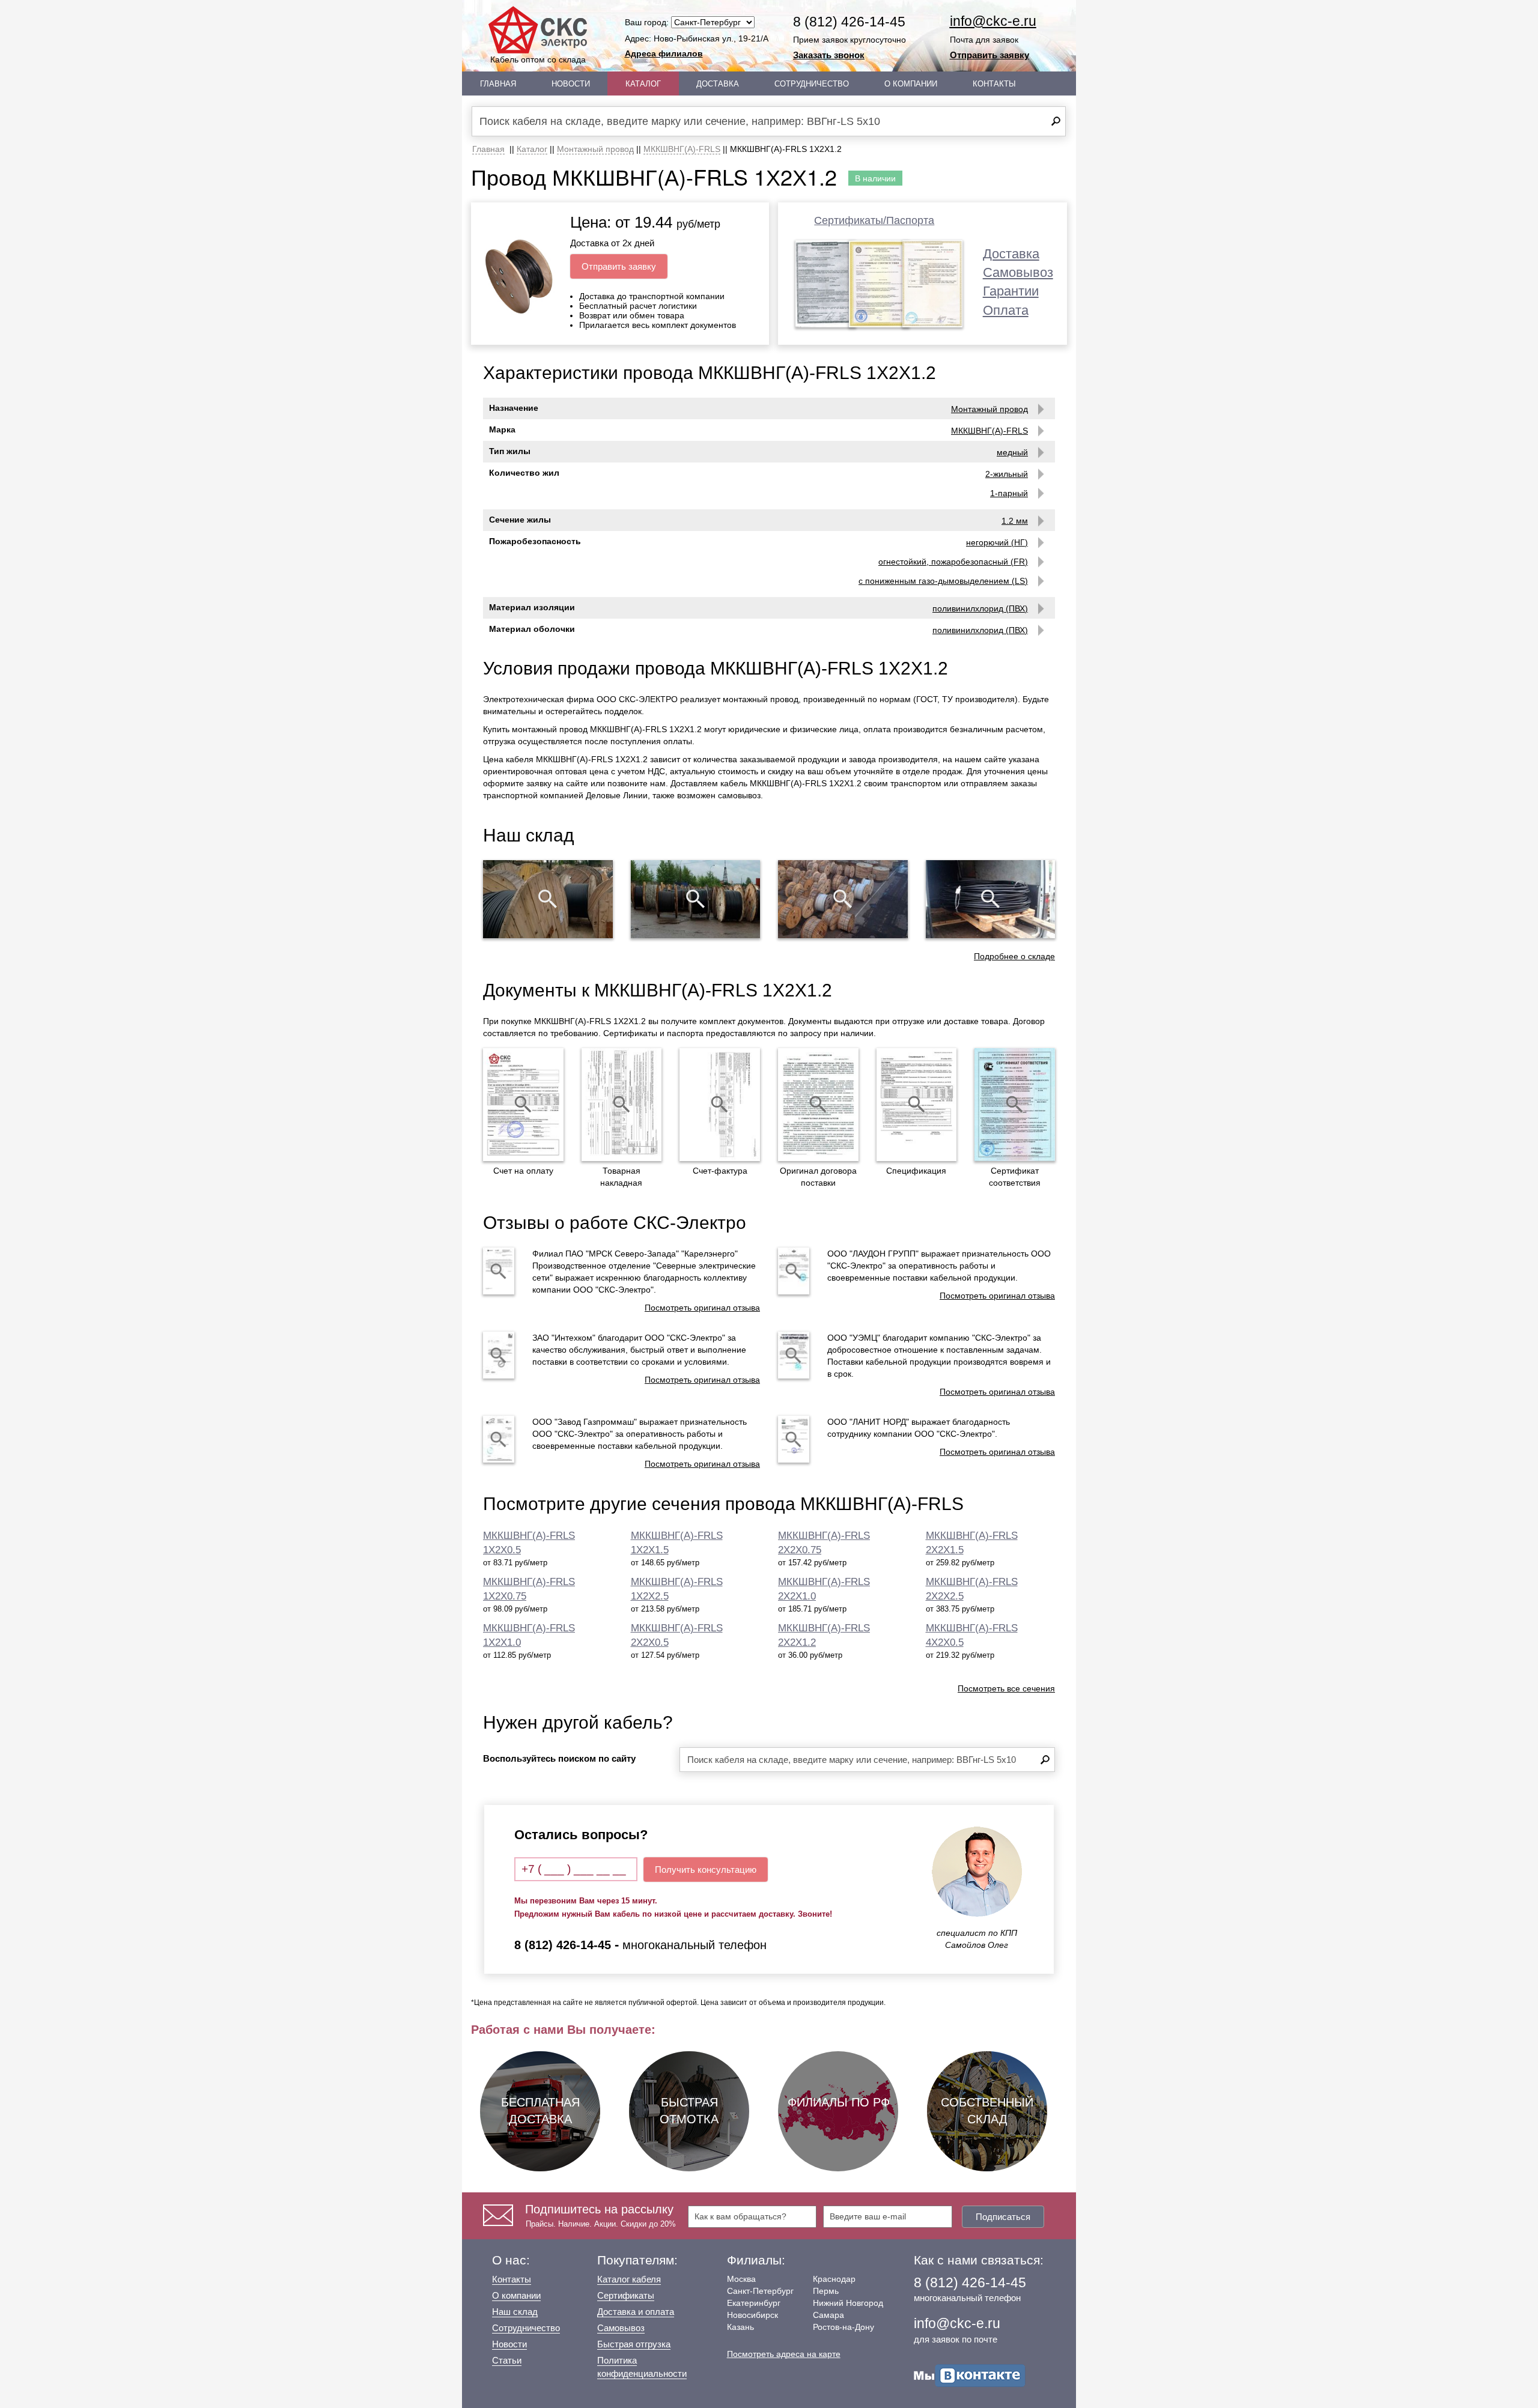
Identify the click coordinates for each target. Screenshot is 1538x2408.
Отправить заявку (989, 55)
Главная (498, 84)
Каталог (643, 84)
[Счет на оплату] (523, 1105)
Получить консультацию (706, 1870)
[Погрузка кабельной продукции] (991, 899)
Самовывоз (1018, 272)
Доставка (718, 84)
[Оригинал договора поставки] (818, 1105)
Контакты (994, 84)
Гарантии (1011, 291)
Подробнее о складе (1014, 956)
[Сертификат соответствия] (1015, 1105)
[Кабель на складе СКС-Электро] (696, 899)
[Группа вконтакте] (970, 2375)
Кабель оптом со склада (538, 59)
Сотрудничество (812, 84)
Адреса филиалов (664, 53)
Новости (571, 84)
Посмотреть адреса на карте (784, 2354)
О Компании (911, 84)
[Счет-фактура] (720, 1105)
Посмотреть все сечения (1006, 1688)
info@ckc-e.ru (993, 21)
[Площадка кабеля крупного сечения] (843, 899)
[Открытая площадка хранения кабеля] (548, 899)
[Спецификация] (917, 1105)
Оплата (1006, 310)
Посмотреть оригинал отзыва (702, 1308)
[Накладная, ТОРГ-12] (622, 1105)
